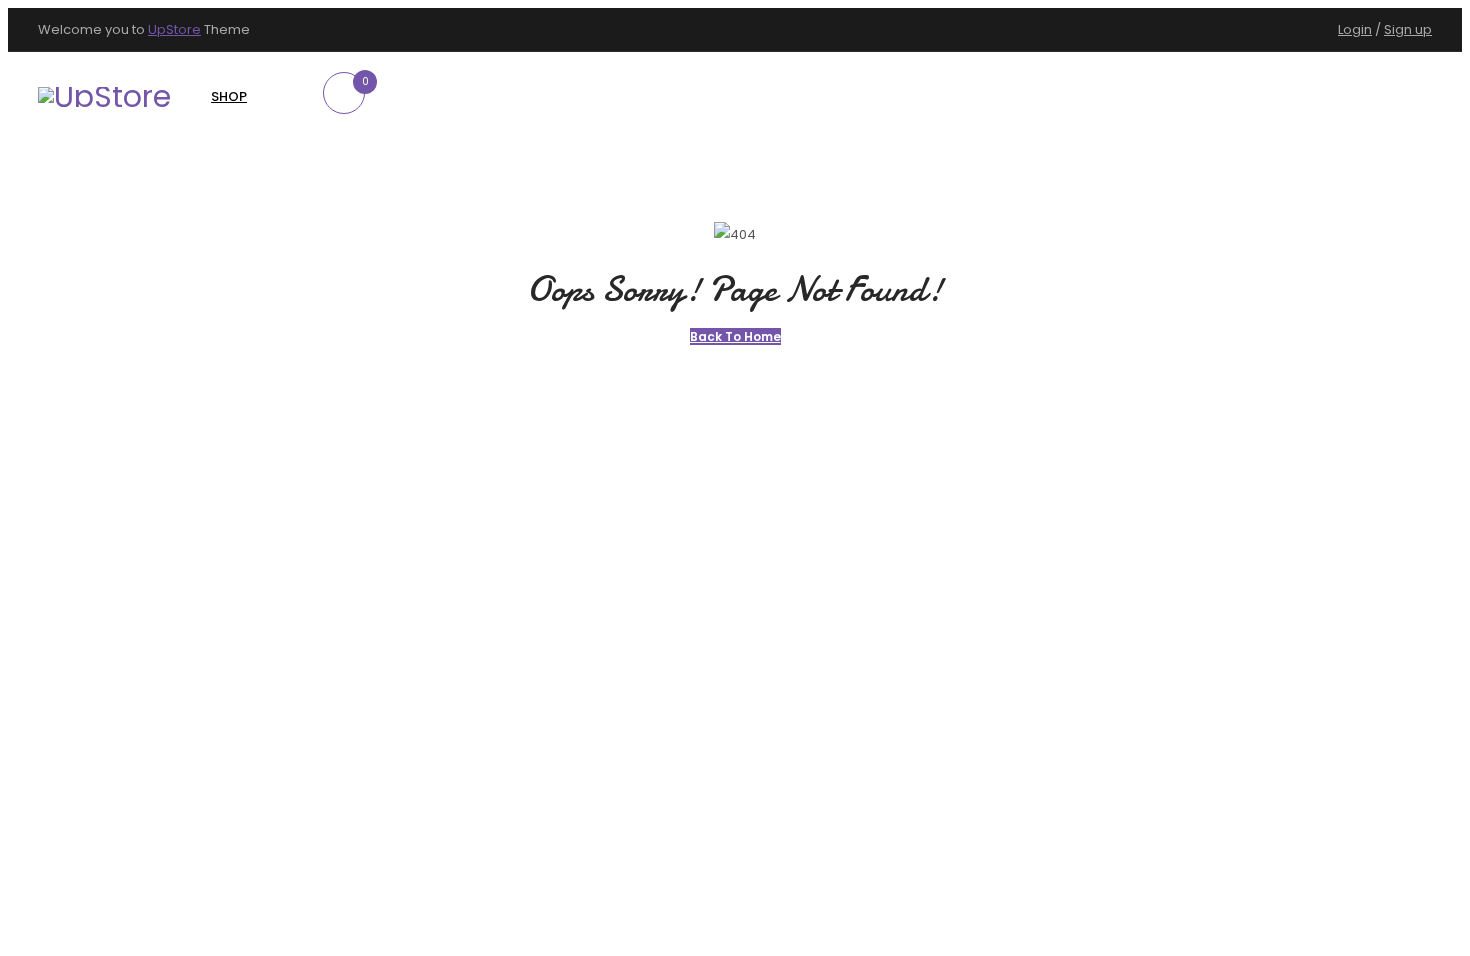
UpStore (174, 29)
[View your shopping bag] (350, 109)
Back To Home (735, 336)
